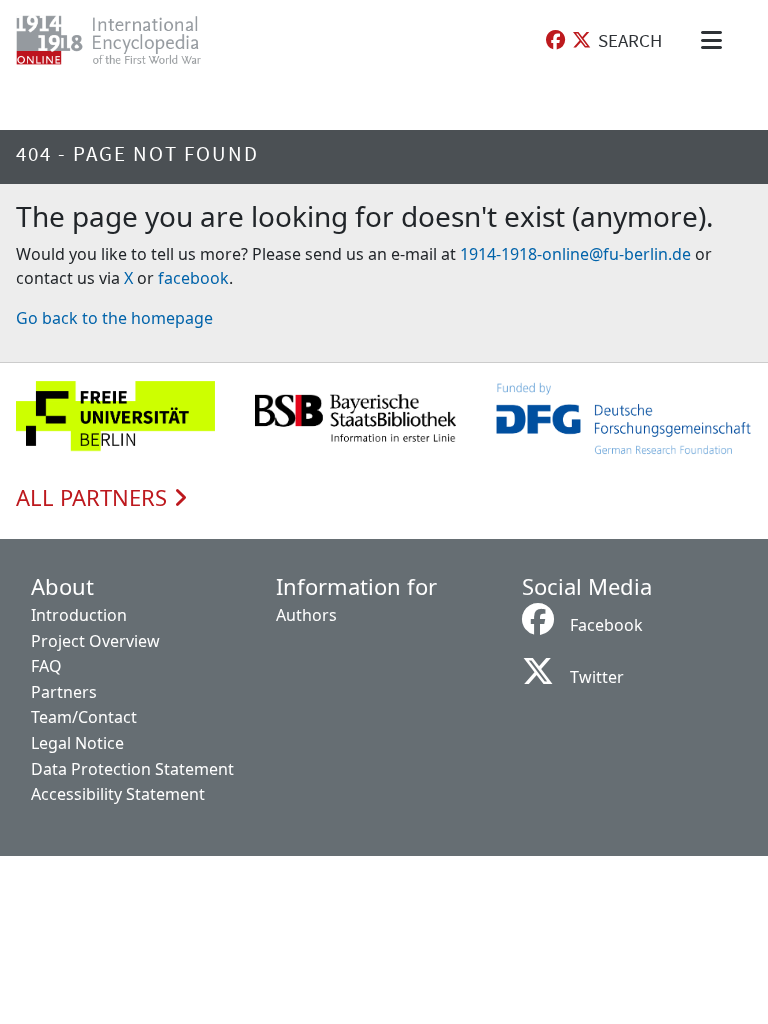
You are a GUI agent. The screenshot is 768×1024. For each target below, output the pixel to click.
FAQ (46, 666)
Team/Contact (84, 717)
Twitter (597, 677)
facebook (193, 278)
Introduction (79, 615)
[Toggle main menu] (715, 40)
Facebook (606, 625)
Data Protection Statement (132, 769)
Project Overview (95, 641)
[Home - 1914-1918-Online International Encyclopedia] (124, 40)
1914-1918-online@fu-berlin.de (575, 254)
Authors (306, 615)
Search (630, 40)
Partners (64, 692)
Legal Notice (77, 743)
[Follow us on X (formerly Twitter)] (581, 40)
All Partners (94, 498)
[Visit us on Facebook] (555, 40)
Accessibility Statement (118, 794)
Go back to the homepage (114, 318)
